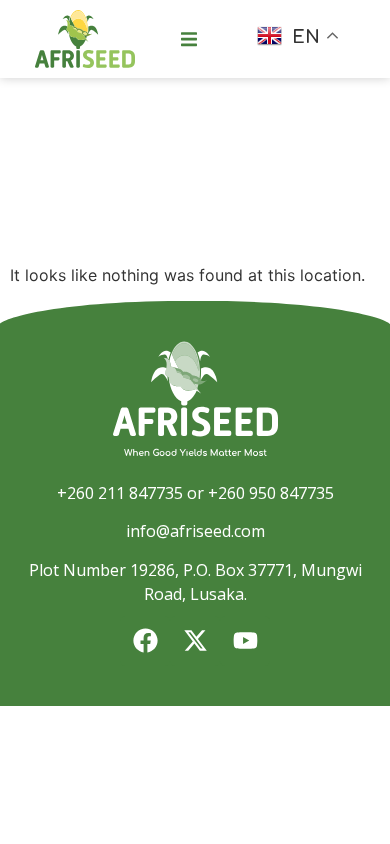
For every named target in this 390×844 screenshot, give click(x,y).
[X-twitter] (195, 641)
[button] (189, 39)
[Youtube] (245, 641)
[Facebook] (145, 641)
